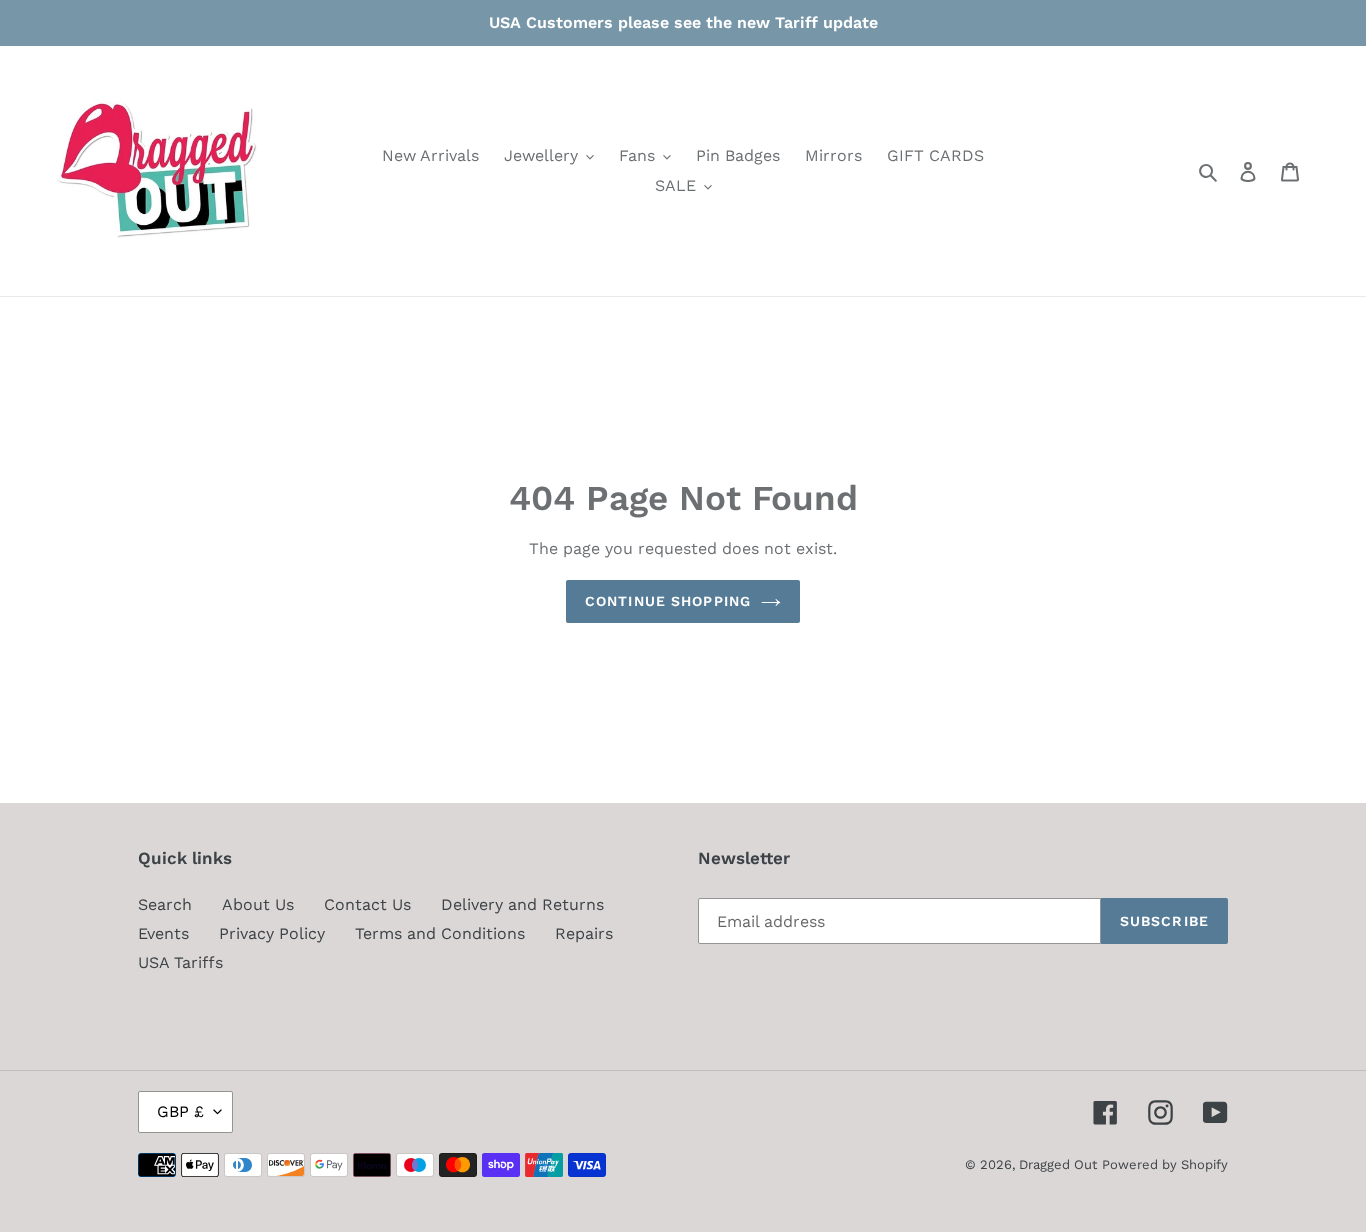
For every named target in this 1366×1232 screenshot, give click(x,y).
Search (165, 904)
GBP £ (180, 1111)
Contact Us (367, 904)
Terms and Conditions (440, 933)
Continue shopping (668, 601)
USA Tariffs (180, 962)
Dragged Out (1058, 1164)
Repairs (584, 933)
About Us (258, 904)
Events (163, 933)
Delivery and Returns (522, 904)
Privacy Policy (272, 933)
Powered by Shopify (1165, 1164)
